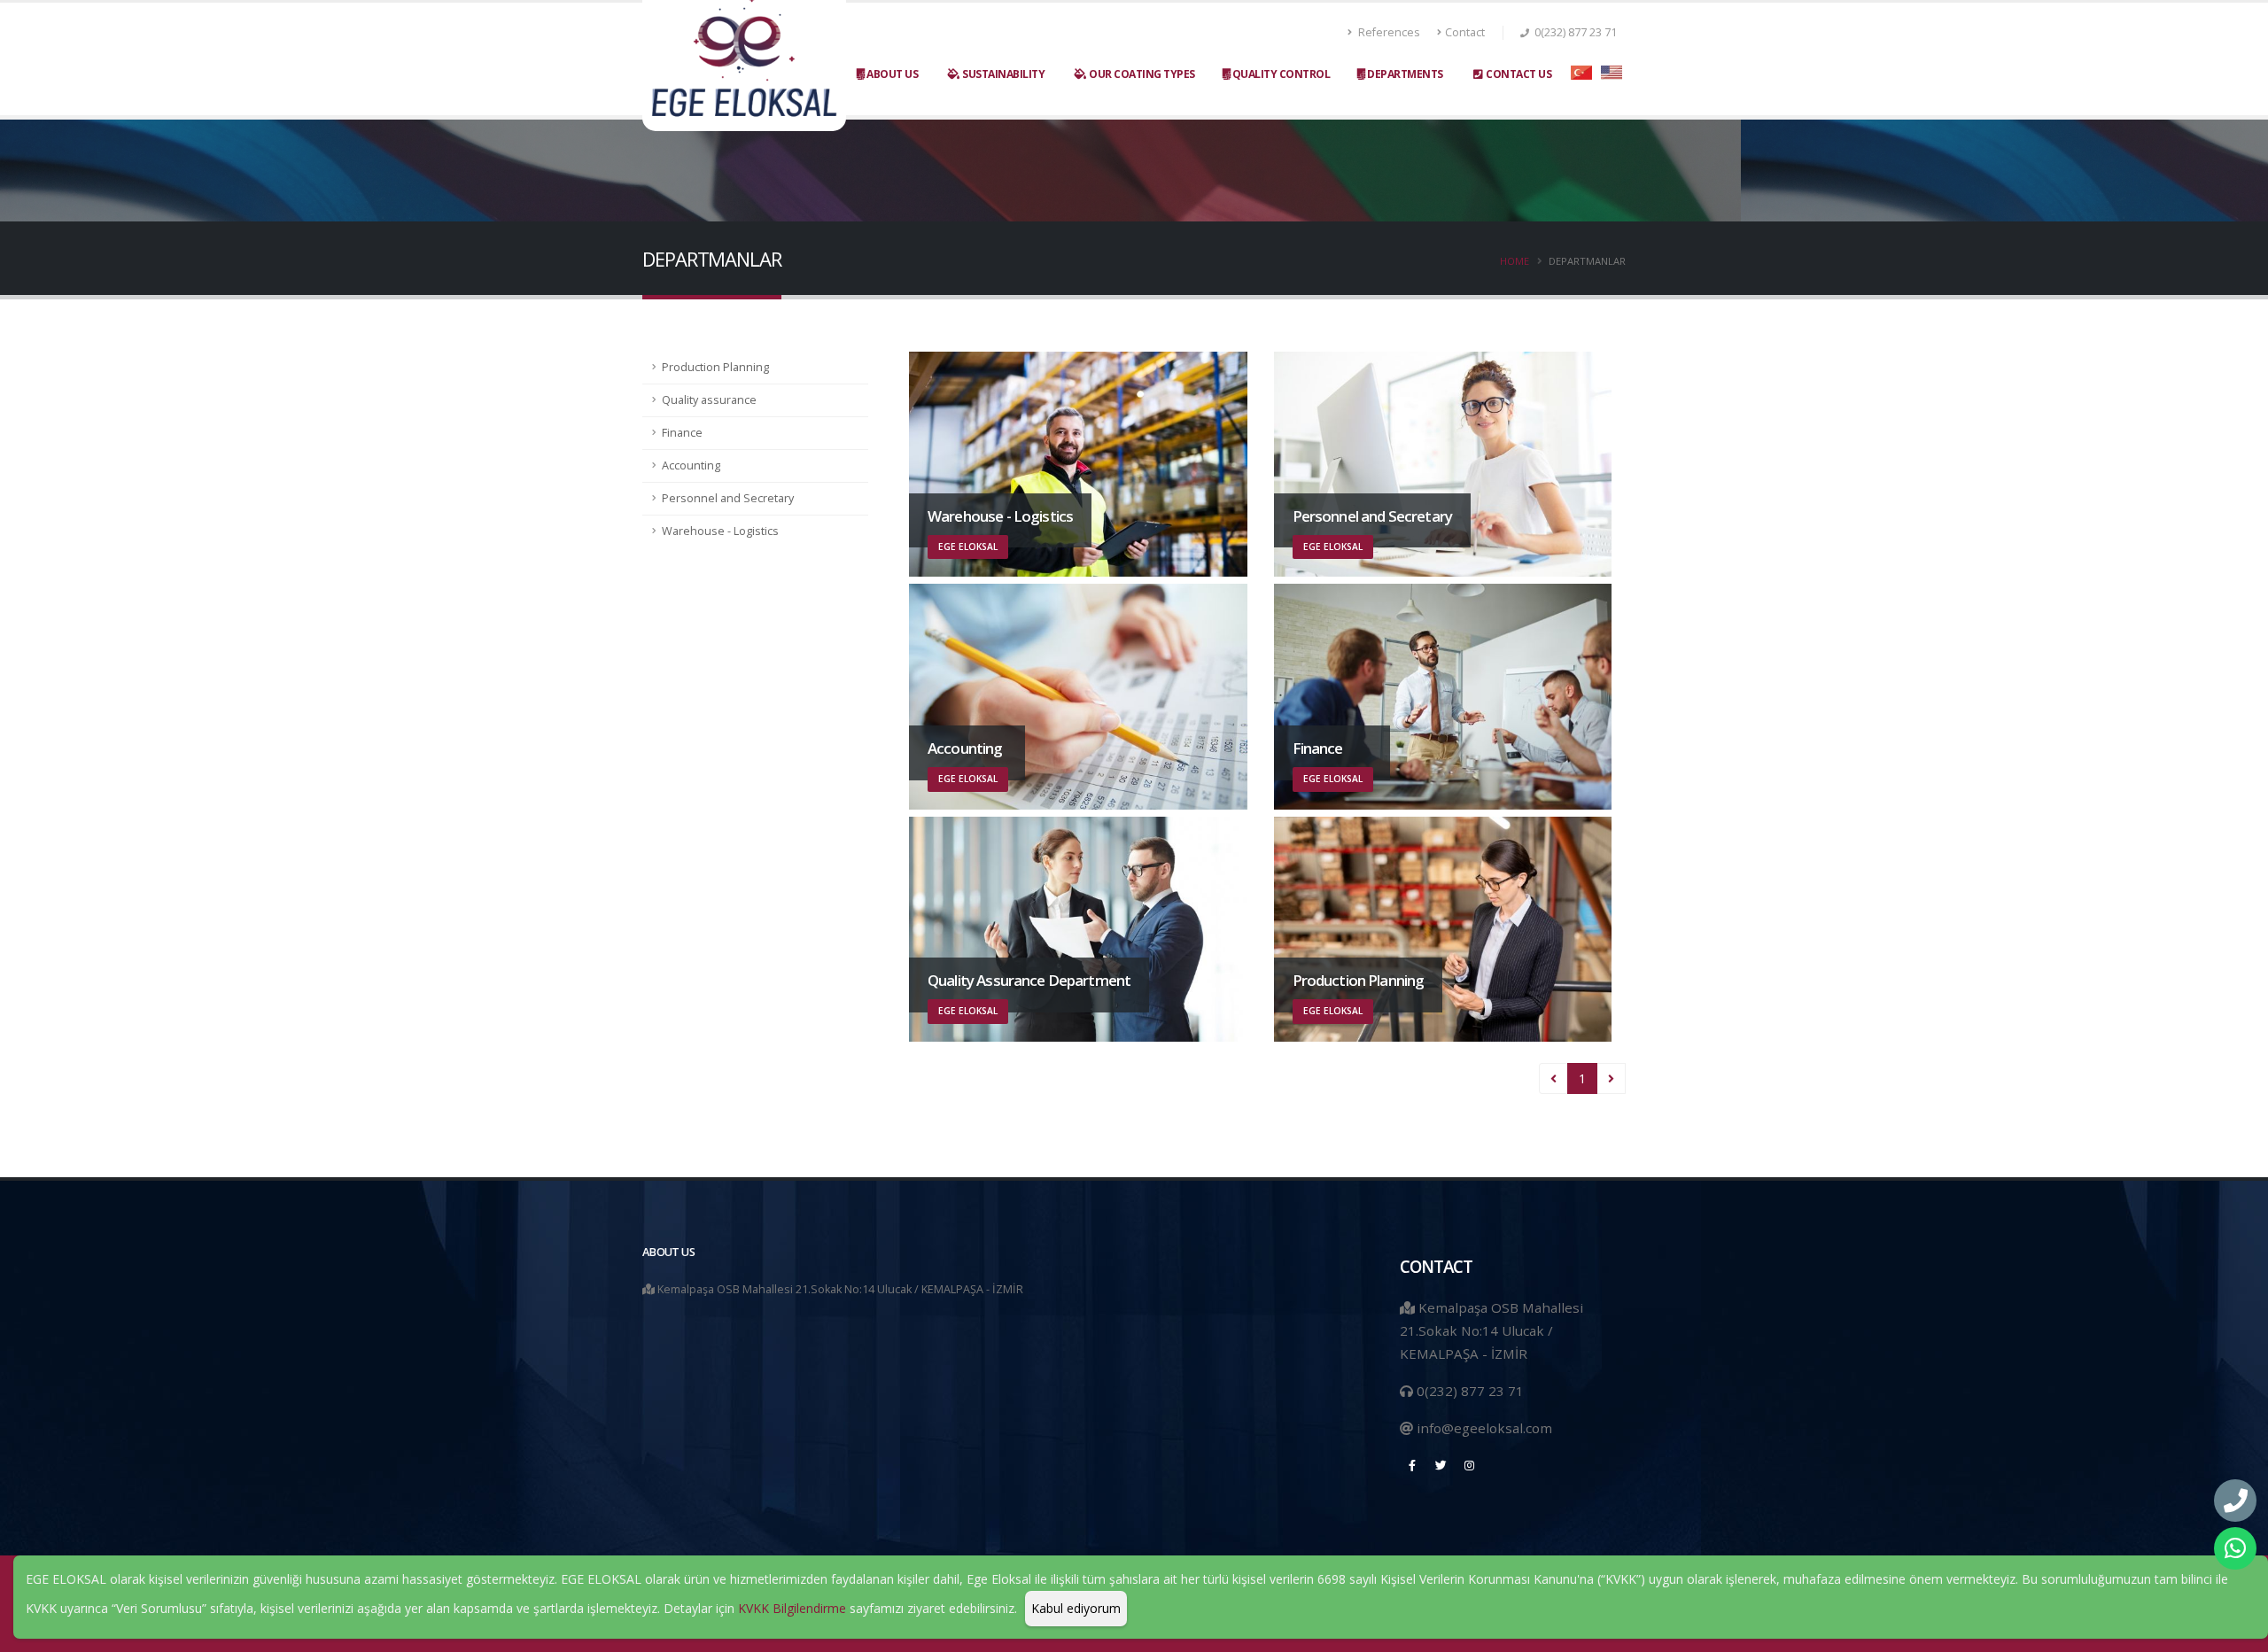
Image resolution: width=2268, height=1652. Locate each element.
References (1388, 32)
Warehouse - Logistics (720, 531)
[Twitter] (1441, 1465)
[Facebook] (1412, 1465)
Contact (1465, 32)
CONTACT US (1518, 74)
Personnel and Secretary (728, 498)
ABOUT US (892, 74)
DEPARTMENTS (1404, 74)
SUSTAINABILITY (1003, 74)
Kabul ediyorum (1076, 1608)
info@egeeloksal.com (1484, 1428)
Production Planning (715, 367)
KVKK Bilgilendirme (792, 1608)
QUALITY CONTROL (1280, 74)
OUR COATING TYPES (1141, 74)
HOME (1515, 261)
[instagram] (1469, 1465)
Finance (682, 433)
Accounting (691, 465)
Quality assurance (709, 400)
